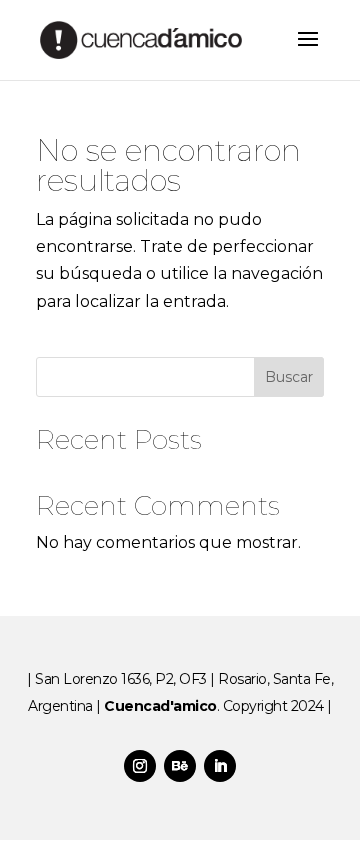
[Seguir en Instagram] (140, 766)
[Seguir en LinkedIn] (220, 766)
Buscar (289, 377)
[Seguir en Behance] (180, 766)
